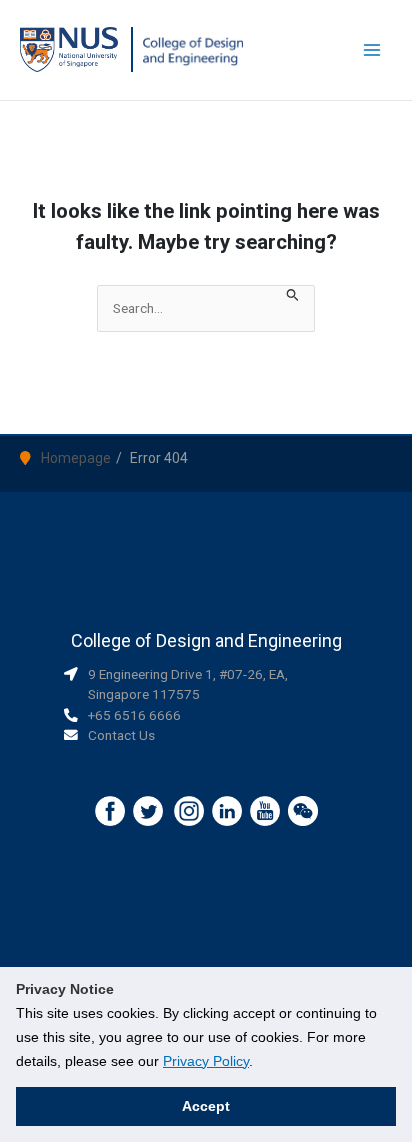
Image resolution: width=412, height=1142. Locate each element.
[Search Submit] (293, 296)
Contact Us (121, 735)
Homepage (76, 458)
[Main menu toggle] (372, 50)
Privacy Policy (206, 1061)
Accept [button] (206, 1106)
